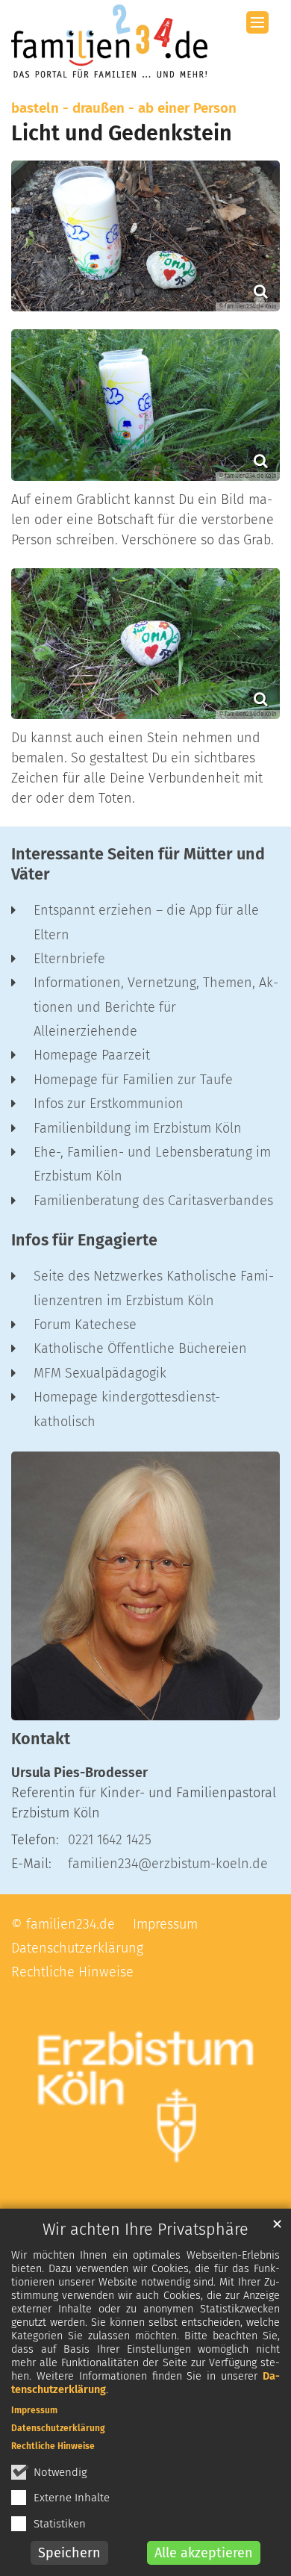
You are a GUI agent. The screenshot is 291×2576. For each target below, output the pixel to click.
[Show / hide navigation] (257, 22)
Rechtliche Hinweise (53, 2446)
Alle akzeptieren (204, 2553)
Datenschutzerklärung (58, 2428)
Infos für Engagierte (84, 1240)
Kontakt (41, 1739)
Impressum (34, 2410)
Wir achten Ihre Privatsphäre (145, 2230)
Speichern (69, 2553)
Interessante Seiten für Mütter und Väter (138, 864)
